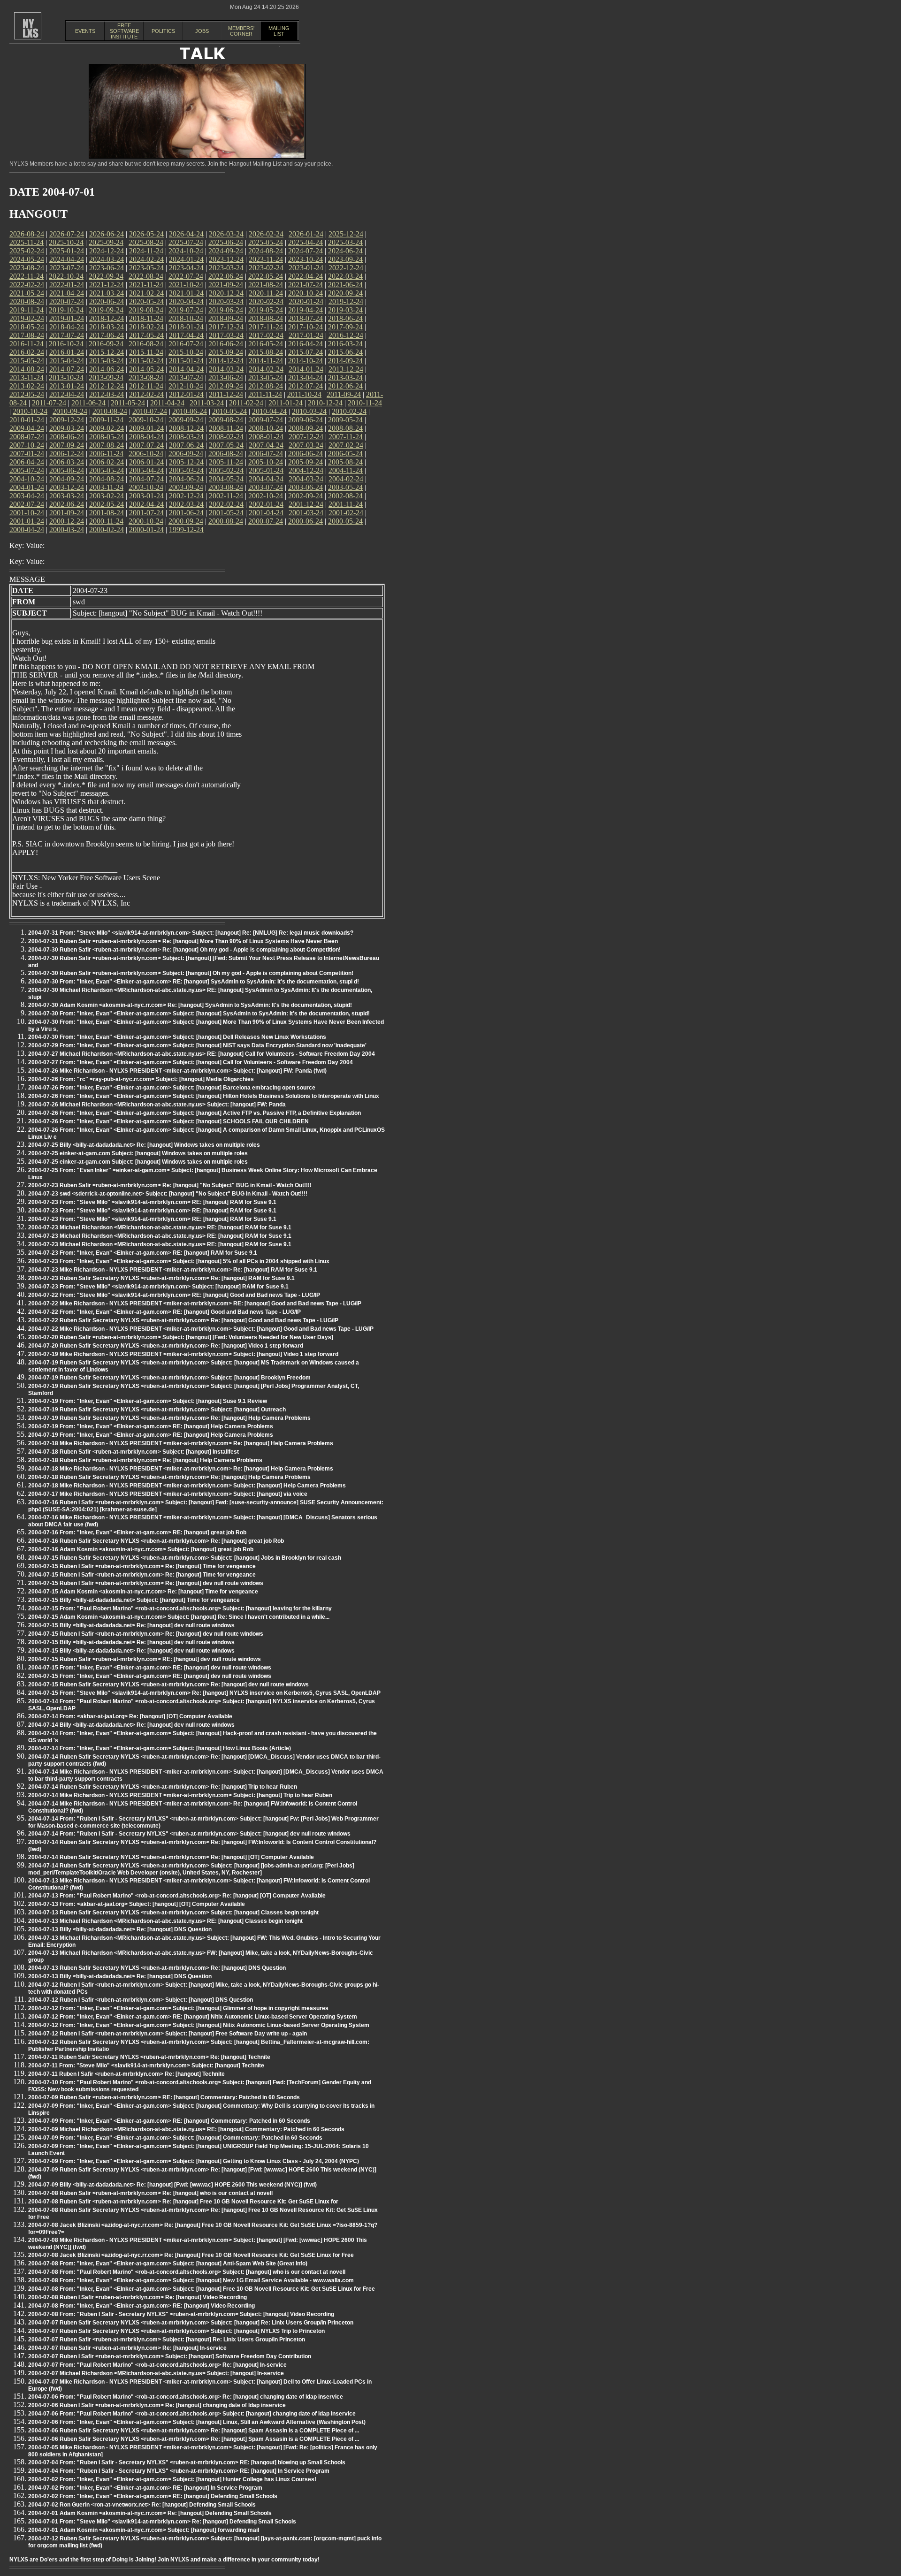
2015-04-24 (67, 361)
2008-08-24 (345, 428)
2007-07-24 (146, 445)
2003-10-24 (146, 487)
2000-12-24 (67, 521)
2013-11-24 (27, 377)
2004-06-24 (186, 479)
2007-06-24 (186, 445)
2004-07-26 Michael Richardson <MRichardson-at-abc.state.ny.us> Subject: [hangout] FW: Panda (157, 1105)
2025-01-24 (67, 251)
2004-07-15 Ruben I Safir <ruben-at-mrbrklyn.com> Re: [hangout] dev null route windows (146, 1583)
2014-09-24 (345, 361)
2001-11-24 (346, 504)
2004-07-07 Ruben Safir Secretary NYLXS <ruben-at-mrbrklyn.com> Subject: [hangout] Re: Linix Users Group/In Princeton (191, 2323)
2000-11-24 (106, 521)
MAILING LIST (279, 31)
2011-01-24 (286, 403)
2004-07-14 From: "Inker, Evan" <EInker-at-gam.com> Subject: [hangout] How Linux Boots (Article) (160, 1748)
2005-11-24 (226, 462)
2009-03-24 (67, 428)
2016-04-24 (305, 344)
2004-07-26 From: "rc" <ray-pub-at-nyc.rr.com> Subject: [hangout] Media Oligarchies (141, 1079)
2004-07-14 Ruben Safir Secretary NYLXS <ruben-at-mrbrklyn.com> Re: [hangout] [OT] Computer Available (171, 1857)
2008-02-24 (226, 437)
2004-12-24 (306, 470)
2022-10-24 (66, 276)
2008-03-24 (186, 437)
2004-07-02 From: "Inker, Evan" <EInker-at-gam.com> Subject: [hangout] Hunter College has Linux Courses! (172, 2479)
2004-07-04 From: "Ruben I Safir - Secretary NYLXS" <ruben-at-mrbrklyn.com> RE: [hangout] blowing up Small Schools (187, 2462)
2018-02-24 (146, 327)
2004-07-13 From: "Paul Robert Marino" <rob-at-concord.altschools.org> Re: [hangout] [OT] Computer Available (177, 1896)
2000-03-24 (67, 530)
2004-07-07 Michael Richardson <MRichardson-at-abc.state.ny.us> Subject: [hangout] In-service (156, 2373)
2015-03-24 (107, 361)
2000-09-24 (186, 521)
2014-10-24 (305, 361)
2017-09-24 (345, 327)
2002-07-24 (27, 504)
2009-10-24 (146, 420)
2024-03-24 (107, 259)
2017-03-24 (226, 335)
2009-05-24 (345, 420)
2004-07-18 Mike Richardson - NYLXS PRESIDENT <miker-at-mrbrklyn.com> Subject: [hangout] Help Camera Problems (187, 1486)
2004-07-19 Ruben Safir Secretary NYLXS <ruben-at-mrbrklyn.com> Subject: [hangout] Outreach (157, 1410)
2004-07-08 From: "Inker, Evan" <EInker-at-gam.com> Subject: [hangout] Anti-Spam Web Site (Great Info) (168, 2264)
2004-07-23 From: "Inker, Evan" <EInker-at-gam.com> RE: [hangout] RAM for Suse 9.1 (143, 1253)
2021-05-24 (27, 293)
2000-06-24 (305, 521)
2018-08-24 (266, 318)
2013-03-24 (345, 377)
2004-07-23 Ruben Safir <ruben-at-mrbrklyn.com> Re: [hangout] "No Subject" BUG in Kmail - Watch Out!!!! (170, 1185)
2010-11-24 (365, 403)
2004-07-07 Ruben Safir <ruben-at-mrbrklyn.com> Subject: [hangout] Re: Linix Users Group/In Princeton (167, 2340)
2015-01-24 (186, 361)
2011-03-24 (207, 403)
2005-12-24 (186, 462)
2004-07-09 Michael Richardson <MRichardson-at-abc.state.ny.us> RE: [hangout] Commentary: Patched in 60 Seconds (186, 2129)
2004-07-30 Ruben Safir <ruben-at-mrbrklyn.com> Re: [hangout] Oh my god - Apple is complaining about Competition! (184, 950)
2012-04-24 (67, 394)
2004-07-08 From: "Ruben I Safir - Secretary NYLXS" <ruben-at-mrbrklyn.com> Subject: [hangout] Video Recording (181, 2314)
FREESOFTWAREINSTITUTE (124, 31)
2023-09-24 (345, 259)
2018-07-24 (305, 318)
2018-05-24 (27, 327)
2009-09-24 (186, 420)
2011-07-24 (49, 403)
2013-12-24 (346, 369)
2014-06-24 (107, 369)
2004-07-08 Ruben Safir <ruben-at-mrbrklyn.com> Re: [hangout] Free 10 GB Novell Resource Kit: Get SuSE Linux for (183, 2202)
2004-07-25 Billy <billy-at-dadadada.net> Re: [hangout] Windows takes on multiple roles (144, 1145)
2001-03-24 (306, 513)
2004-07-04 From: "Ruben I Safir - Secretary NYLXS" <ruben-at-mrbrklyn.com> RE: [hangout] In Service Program (179, 2471)
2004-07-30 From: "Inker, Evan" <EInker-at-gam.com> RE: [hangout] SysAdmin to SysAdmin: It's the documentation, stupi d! (194, 982)
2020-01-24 (306, 301)
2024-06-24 (345, 251)
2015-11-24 (146, 352)
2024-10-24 (186, 251)
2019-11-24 (27, 310)
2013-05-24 (266, 377)
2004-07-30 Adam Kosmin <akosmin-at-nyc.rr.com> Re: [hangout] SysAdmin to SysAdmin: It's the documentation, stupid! (190, 1005)
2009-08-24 (226, 420)
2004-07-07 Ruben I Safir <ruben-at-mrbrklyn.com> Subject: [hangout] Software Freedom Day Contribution (170, 2356)
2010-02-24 (349, 411)
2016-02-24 (27, 352)
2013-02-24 (27, 386)
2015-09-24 (226, 352)
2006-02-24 (107, 462)
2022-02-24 (27, 285)
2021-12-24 (107, 285)
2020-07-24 (67, 301)
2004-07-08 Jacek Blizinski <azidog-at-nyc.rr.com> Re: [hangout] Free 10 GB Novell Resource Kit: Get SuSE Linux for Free (191, 2255)
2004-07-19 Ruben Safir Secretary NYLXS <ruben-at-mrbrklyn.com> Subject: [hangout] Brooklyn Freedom (169, 1378)
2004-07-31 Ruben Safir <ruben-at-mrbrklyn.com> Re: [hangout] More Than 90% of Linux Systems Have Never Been (183, 941)
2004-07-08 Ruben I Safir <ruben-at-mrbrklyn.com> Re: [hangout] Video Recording (137, 2297)
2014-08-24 (27, 369)
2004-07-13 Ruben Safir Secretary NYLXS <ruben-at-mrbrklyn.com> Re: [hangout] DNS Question (157, 1968)
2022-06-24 (226, 276)
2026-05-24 (146, 234)
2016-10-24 (66, 344)
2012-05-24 (27, 394)
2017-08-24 (27, 335)
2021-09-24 (226, 285)
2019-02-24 (27, 318)
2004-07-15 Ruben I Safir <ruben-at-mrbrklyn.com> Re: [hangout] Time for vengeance (142, 1566)
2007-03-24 (306, 445)
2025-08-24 (146, 242)
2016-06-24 (226, 344)
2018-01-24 (186, 327)
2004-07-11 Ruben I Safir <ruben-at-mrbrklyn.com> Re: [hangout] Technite (126, 2074)
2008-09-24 (305, 428)
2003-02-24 (107, 496)
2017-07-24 (67, 335)
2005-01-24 (266, 470)
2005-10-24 (266, 462)
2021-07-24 (305, 285)
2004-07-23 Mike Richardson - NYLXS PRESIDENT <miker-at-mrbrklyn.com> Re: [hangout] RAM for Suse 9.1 (173, 1270)
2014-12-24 (226, 361)
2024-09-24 (226, 251)
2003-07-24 (266, 487)
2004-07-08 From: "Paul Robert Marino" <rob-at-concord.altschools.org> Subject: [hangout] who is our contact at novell (187, 2272)
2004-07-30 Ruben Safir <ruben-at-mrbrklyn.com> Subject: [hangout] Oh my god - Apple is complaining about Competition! (191, 973)
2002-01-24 (266, 504)
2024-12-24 (107, 251)
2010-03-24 (309, 411)
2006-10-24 (146, 453)
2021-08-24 (266, 285)
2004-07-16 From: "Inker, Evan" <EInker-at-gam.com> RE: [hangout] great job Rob (137, 1532)
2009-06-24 (305, 420)
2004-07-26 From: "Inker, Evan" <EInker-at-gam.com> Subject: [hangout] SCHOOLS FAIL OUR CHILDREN (168, 1121)
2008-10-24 (266, 428)
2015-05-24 (27, 361)
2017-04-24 (186, 335)
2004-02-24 (346, 479)
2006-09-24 (186, 453)
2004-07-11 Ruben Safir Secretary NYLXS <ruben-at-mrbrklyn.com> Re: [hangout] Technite (149, 2057)
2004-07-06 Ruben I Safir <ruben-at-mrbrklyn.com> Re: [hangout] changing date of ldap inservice (157, 2405)
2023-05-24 (146, 268)
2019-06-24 (226, 310)
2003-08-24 (226, 487)
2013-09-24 (106, 377)
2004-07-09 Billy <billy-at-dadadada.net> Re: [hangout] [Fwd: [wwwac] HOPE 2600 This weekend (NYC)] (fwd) (172, 2185)
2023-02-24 (266, 268)
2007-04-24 (266, 445)
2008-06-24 (67, 437)
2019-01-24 (67, 318)
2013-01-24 (67, 386)
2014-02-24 (266, 369)
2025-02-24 (27, 251)
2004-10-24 (27, 479)
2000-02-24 (107, 530)
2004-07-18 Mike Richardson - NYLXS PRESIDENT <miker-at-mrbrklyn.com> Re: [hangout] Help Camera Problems (181, 1443)
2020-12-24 (226, 293)
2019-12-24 (346, 301)
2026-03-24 (226, 234)
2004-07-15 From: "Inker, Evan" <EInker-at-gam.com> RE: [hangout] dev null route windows (150, 1668)
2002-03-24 (186, 504)
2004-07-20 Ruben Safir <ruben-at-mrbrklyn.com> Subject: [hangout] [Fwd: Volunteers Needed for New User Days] (181, 1337)
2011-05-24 (128, 403)
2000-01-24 (146, 530)
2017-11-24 (266, 327)
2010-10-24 (30, 411)
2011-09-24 (344, 394)
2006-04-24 (27, 462)
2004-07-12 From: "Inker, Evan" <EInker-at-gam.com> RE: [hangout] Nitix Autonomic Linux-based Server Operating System (193, 2017)
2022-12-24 (346, 268)
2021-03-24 (107, 293)
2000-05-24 (345, 521)
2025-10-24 (66, 242)
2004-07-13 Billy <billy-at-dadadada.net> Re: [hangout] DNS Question (120, 1929)
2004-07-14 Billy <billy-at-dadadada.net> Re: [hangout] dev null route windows (131, 1725)
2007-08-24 (107, 445)
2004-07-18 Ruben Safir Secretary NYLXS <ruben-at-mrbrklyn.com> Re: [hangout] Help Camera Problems (169, 1477)
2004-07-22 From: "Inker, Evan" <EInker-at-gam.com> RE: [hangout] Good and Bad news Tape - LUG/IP (164, 1312)
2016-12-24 (346, 335)
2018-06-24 (345, 318)
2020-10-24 (305, 293)
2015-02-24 (146, 361)
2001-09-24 (67, 513)
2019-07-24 (186, 310)
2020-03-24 (226, 301)
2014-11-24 (266, 361)
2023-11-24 (266, 259)
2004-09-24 (67, 479)
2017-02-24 (266, 335)
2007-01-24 (27, 453)
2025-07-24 (186, 242)
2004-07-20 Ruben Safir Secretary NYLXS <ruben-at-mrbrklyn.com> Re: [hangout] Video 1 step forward (166, 1346)
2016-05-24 (266, 344)
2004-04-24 (266, 479)
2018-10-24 (186, 318)
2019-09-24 (106, 310)
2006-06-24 (305, 453)
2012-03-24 (107, 394)
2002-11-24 (226, 496)
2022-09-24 (106, 276)
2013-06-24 (226, 377)
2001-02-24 (346, 513)
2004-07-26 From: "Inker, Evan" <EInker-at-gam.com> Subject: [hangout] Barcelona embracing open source (172, 1088)
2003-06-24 (305, 487)
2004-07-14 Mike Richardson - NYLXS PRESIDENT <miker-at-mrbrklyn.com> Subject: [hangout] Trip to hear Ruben (180, 1795)
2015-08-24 (266, 352)
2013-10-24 (66, 377)
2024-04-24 (67, 259)
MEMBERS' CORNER (241, 31)
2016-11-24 (27, 344)
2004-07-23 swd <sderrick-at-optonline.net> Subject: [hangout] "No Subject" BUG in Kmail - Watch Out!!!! (168, 1194)
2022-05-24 (266, 276)
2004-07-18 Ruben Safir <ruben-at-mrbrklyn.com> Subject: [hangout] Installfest (134, 1452)
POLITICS (163, 31)
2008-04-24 (146, 437)
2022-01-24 (67, 285)
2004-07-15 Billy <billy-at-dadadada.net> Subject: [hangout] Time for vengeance (134, 1600)
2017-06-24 (107, 335)
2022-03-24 (345, 276)
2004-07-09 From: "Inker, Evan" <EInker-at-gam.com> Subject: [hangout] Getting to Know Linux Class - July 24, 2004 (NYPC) (194, 2161)
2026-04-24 (186, 234)
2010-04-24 (269, 411)
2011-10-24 (304, 394)
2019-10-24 (66, 310)
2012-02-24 (146, 394)
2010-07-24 (150, 411)
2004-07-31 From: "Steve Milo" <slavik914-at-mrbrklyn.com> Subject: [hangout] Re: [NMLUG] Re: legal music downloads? (191, 933)
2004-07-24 (146, 479)
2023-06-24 (107, 268)
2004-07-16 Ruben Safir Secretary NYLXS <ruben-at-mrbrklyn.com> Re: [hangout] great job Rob (156, 1541)
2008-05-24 (107, 437)
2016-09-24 (106, 344)
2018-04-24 (67, 327)
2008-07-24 (27, 437)
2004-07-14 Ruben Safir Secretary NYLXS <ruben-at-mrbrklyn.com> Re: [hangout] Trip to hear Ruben (163, 1787)
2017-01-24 (306, 335)
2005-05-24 (107, 470)
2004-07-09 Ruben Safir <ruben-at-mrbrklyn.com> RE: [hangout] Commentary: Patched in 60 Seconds (164, 2097)
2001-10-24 (27, 513)
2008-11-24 (226, 428)
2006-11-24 (106, 453)
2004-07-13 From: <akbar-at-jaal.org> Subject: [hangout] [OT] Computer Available (137, 1904)
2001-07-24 (146, 513)
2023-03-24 (226, 268)
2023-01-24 (306, 268)
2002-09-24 (305, 496)
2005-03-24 (186, 470)
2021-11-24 (146, 285)
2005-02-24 (226, 470)
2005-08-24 (345, 462)
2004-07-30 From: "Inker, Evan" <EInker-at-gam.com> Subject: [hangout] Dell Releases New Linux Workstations (177, 1037)
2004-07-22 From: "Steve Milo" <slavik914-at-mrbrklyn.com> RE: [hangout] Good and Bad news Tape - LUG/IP (174, 1295)
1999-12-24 (186, 530)
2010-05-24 (229, 411)
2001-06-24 (186, 513)
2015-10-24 (186, 352)
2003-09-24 (186, 487)
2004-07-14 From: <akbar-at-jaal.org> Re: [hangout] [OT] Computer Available (130, 1716)
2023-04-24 (186, 268)
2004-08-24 (107, 479)
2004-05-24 (226, 479)
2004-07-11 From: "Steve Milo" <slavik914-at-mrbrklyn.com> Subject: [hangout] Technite (146, 2065)
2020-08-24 (27, 301)
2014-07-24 (67, 369)
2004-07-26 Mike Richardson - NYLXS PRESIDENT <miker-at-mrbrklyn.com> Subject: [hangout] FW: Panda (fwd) (177, 1071)
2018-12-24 (107, 318)
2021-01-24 (186, 293)
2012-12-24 (107, 386)
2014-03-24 (226, 369)
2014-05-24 (146, 369)
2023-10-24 (305, 259)
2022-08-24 (146, 276)
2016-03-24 (345, 344)
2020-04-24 (186, 301)
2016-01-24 (67, 352)
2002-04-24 (146, 504)
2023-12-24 (226, 259)
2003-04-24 (27, 496)
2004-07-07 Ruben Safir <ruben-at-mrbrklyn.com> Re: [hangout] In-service (127, 2348)
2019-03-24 (345, 310)
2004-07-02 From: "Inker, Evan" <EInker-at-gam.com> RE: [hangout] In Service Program (145, 2488)
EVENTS (85, 31)
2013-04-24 (305, 377)
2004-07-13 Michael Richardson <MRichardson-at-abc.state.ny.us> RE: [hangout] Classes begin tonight (165, 1921)
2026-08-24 (27, 234)
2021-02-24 (146, 293)
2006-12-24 (67, 453)
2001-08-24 (107, 513)
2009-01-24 (146, 428)
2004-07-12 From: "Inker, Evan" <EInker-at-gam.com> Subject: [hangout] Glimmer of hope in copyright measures (178, 2008)
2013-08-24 (146, 377)
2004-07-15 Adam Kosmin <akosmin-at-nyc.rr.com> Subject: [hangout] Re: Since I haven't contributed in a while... (179, 1617)
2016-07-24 (186, 344)
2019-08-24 (146, 310)
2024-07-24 (305, 251)
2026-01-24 (306, 234)
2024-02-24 (146, 259)
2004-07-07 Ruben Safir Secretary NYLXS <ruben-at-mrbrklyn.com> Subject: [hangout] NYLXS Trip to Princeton (176, 2331)
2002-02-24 (226, 504)
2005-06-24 (67, 470)
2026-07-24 (67, 234)
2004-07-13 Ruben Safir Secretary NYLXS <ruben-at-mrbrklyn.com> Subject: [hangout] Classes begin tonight (173, 1913)
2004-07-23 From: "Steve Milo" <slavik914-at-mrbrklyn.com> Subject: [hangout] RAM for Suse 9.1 (158, 1287)
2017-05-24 (146, 335)
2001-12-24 (306, 504)
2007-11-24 (346, 437)
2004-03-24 (306, 479)
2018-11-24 (146, 318)
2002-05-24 (107, 504)
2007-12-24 (306, 437)
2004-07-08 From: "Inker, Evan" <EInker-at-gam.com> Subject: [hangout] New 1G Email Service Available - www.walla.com (191, 2280)
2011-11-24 (265, 394)
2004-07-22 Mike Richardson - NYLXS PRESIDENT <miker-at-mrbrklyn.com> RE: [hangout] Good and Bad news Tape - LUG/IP (195, 1303)
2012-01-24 (186, 394)
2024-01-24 (186, 259)
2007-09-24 (67, 445)
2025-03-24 (345, 242)
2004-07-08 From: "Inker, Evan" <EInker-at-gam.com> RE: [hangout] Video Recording (141, 2306)
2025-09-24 (106, 242)
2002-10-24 (266, 496)
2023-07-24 (67, 268)
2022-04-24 (305, 276)
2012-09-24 (226, 386)
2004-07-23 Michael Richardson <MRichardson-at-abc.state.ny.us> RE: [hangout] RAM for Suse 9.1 (160, 1227)
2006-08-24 (226, 453)
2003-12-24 (67, 487)
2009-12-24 (67, 420)
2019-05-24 (266, 310)
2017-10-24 (305, 327)
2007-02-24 (346, 445)
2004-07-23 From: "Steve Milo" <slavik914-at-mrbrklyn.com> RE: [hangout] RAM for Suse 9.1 (152, 1202)
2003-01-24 (146, 496)
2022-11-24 (27, 276)
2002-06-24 (67, 504)
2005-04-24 (146, 470)
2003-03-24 (67, 496)
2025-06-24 (226, 242)
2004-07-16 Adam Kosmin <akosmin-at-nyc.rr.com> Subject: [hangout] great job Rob (141, 1549)
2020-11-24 (266, 293)
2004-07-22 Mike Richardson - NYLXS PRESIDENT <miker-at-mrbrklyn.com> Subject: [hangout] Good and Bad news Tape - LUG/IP (201, 1329)
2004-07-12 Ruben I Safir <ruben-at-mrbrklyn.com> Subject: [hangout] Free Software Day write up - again (168, 2034)
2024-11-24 (146, 251)
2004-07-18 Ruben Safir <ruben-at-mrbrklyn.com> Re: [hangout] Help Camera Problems (145, 1460)
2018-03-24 (107, 327)
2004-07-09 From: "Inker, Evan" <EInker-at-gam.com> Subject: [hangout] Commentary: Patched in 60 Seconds (175, 2138)
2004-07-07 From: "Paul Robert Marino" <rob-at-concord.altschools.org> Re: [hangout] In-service (157, 2365)
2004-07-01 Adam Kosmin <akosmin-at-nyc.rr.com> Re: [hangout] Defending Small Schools (150, 2513)
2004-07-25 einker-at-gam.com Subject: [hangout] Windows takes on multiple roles (138, 1153)
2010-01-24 (27, 420)
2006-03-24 (67, 462)
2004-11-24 (346, 470)
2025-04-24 (305, 242)
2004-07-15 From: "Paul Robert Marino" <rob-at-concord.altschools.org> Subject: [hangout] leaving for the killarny (180, 1608)
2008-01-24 (266, 437)
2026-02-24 (266, 234)
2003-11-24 (106, 487)
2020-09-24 (345, 293)
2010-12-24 (325, 403)
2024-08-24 (266, 251)
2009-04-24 (27, 428)
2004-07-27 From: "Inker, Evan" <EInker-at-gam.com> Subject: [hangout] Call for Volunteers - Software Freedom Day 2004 (191, 1062)
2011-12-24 (226, 394)
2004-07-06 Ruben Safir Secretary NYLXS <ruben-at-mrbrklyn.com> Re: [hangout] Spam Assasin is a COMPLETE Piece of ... (194, 2431)
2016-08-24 (146, 344)
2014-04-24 (186, 369)
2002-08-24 (345, 496)
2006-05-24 (345, 453)
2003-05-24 (345, 487)
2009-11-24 (106, 420)
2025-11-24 (27, 242)
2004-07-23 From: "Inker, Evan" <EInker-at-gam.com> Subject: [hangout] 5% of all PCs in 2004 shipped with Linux (179, 1261)
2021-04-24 (67, 293)
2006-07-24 (266, 453)
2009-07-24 (266, 420)
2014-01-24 (306, 369)
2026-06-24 (107, 234)
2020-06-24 (107, 301)
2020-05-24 (146, 301)
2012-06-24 (345, 386)
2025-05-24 (266, 242)
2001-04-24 (266, 513)
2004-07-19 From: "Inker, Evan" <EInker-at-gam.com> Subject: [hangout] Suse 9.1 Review (148, 1401)
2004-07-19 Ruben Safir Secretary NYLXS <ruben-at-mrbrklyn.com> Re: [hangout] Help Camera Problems (169, 1418)
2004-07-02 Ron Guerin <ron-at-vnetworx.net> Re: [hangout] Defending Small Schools (142, 2505)
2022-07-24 (186, 276)
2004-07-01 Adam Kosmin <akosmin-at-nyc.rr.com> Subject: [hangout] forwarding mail (144, 2530)
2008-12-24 (186, 428)
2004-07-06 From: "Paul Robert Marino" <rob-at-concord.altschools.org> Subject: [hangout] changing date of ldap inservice (192, 2414)
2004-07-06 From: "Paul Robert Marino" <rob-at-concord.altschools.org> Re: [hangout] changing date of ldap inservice (186, 2397)
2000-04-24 (27, 530)
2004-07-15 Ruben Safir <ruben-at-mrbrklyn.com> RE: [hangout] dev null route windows (145, 1659)
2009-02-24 (107, 428)
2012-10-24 (186, 386)
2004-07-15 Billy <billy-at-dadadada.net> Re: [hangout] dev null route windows (131, 1625)
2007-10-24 (27, 445)
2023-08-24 (27, 268)
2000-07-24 (266, 521)
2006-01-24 (146, 462)
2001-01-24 (27, 521)
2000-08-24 (226, 521)
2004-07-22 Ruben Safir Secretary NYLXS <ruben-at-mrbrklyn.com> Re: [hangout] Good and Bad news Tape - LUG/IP (183, 1320)
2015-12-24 (107, 352)
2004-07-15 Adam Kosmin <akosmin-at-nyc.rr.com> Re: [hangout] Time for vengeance (143, 1592)
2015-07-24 (305, 352)
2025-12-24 (346, 234)
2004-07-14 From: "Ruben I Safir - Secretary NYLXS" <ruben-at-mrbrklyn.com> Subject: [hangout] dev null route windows (189, 1834)
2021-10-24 (186, 285)
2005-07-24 (27, 470)
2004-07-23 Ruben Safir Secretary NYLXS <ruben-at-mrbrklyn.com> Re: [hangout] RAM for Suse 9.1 (161, 1278)
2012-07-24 (305, 386)
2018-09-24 (226, 318)
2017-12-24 (226, 327)
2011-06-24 (88, 403)
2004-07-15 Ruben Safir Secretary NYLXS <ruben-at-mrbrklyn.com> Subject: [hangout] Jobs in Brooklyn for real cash (185, 1558)
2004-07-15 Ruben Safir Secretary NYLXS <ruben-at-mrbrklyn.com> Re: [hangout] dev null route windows (168, 1684)
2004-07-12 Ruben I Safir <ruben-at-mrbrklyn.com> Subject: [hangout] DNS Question (141, 2000)
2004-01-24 (27, 487)
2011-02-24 (246, 403)
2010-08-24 (110, 411)
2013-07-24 (186, 377)
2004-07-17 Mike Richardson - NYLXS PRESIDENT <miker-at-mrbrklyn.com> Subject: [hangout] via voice (168, 1494)
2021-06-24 (345, 285)
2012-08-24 (266, 386)
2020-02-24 (266, 301)
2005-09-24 (305, 462)
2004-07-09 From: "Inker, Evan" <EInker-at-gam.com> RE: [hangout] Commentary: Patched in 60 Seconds (169, 2121)
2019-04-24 (305, 310)
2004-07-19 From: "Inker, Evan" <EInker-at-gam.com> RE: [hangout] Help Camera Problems (151, 1426)
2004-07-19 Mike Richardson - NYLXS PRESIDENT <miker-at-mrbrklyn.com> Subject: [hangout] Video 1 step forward (183, 1354)
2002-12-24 (186, 496)
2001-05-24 (226, 513)
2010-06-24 (190, 411)
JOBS (202, 31)
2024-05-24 (27, 259)
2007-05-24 (226, 445)
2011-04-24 (167, 403)
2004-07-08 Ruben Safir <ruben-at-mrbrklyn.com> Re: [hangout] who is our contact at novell (150, 2193)
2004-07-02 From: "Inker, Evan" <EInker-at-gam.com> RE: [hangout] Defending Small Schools (153, 2496)
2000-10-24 (146, 521)
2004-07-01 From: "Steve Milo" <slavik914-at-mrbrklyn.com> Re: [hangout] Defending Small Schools (162, 2522)
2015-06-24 (345, 352)
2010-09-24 (70, 411)
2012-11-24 (146, 386)
